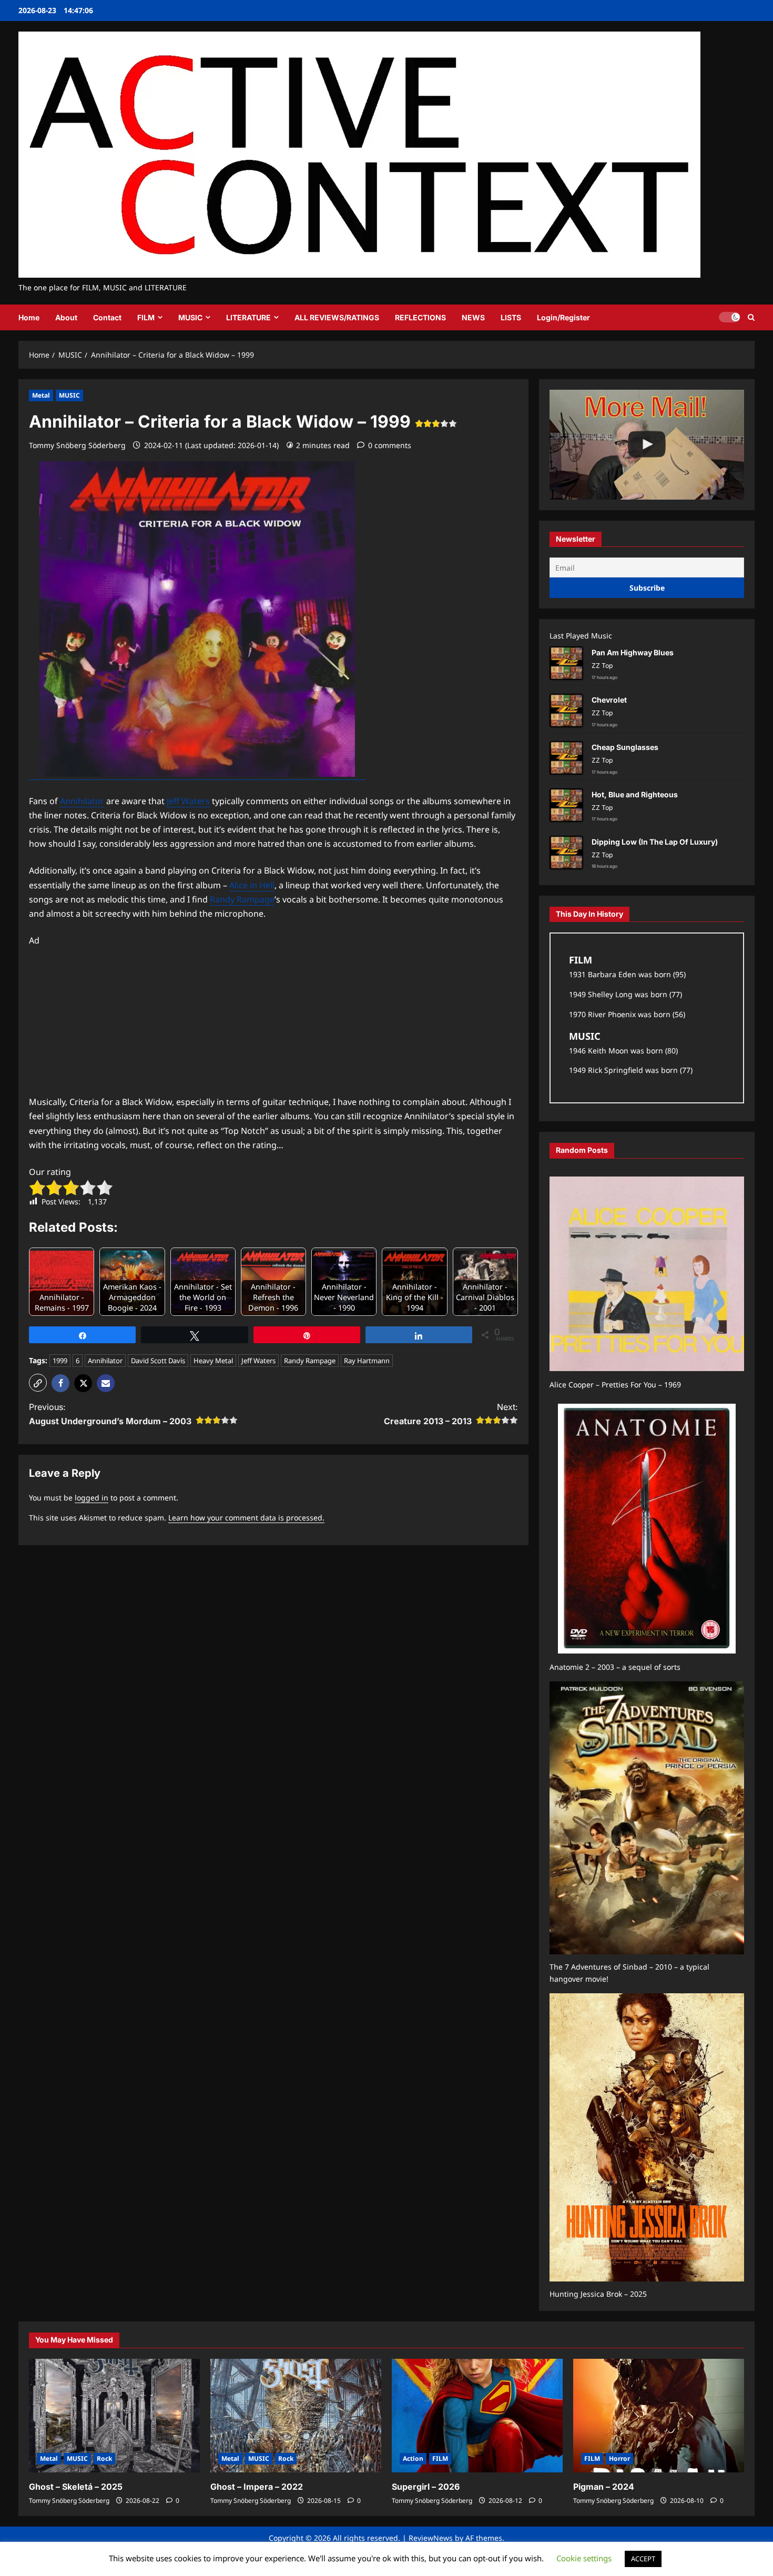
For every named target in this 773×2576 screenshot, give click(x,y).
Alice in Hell (252, 885)
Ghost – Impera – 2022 (257, 2487)
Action (413, 2458)
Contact (107, 317)
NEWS (473, 317)
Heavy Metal (213, 1361)
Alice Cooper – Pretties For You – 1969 (615, 1385)
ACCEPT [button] (643, 2559)
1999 (60, 1361)
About (66, 317)
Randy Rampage (242, 899)
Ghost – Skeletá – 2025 (76, 2487)
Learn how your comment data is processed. (246, 1518)
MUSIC (190, 317)
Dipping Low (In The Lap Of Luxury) (655, 842)
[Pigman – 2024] (659, 2416)
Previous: (110, 1414)
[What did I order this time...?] (647, 444)
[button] (751, 317)
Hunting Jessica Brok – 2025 (598, 2294)
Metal (41, 395)
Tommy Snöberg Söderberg (77, 445)
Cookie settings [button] (584, 2558)
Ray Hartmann (367, 1361)
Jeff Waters (188, 801)
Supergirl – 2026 (426, 2487)
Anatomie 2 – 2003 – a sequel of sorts (615, 1667)
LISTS (511, 317)
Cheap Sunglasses (625, 747)
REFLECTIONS (420, 317)
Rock (104, 2458)
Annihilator (82, 801)
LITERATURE (248, 317)
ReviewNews (431, 2538)
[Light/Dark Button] (729, 317)
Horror (619, 2458)
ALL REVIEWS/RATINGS (337, 317)
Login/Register (563, 317)
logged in (91, 1498)
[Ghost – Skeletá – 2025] (114, 2416)
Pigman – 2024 (604, 2487)
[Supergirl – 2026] (477, 2416)
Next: (451, 1414)
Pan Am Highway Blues (633, 652)
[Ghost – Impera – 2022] (296, 2416)
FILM (146, 317)
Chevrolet (609, 700)
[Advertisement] (273, 1021)
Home (29, 317)
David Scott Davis (158, 1361)
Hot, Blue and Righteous (635, 794)
